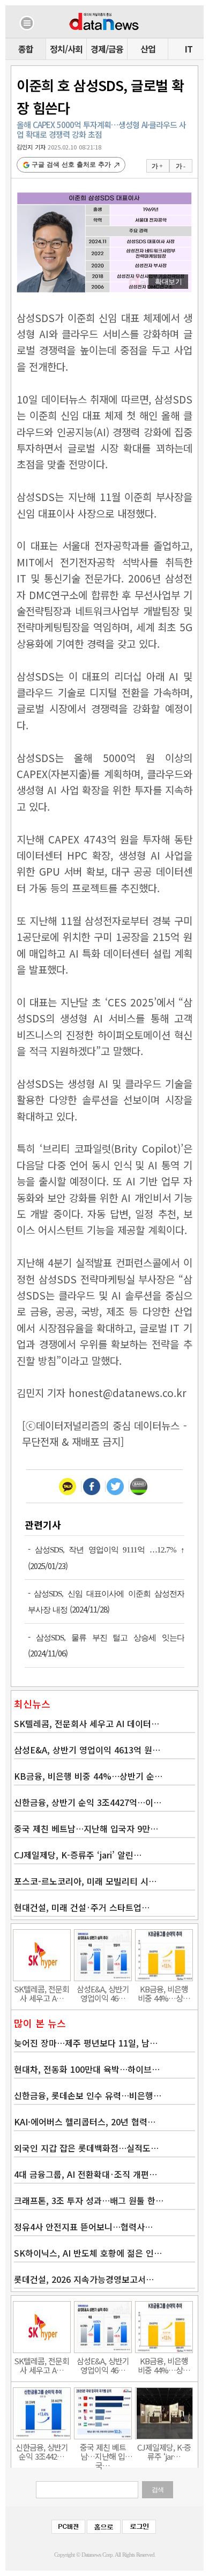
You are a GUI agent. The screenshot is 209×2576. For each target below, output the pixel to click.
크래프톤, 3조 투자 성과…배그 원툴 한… (89, 2200)
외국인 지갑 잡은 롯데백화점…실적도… (86, 2148)
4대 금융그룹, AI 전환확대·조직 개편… (85, 2174)
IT (189, 49)
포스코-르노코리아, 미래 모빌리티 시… (85, 1881)
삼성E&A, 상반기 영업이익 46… (103, 1993)
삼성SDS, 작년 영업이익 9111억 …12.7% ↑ (110, 1550)
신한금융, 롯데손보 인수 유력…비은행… (88, 2095)
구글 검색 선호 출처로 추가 (71, 165)
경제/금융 (107, 49)
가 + (157, 166)
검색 (158, 2490)
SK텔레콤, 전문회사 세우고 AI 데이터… (87, 1723)
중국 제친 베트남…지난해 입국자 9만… (86, 1828)
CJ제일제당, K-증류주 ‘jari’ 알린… (78, 1855)
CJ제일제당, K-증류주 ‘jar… (164, 2452)
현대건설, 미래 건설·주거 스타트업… (82, 1907)
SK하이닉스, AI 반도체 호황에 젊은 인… (88, 2253)
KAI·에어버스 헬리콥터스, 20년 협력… (85, 2122)
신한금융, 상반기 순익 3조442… (42, 2452)
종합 (26, 49)
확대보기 (168, 282)
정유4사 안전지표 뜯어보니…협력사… (83, 2227)
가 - (180, 166)
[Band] (139, 1486)
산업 (148, 49)
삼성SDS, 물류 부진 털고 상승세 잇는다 (110, 1638)
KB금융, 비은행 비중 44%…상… (164, 1993)
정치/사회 (66, 49)
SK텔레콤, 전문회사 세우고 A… (42, 1993)
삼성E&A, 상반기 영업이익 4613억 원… (87, 1750)
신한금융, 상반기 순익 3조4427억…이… (88, 1802)
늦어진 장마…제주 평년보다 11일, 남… (86, 2043)
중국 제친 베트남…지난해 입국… (103, 2452)
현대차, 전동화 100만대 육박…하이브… (87, 2069)
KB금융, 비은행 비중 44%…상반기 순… (88, 1776)
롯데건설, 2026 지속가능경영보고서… (84, 2279)
